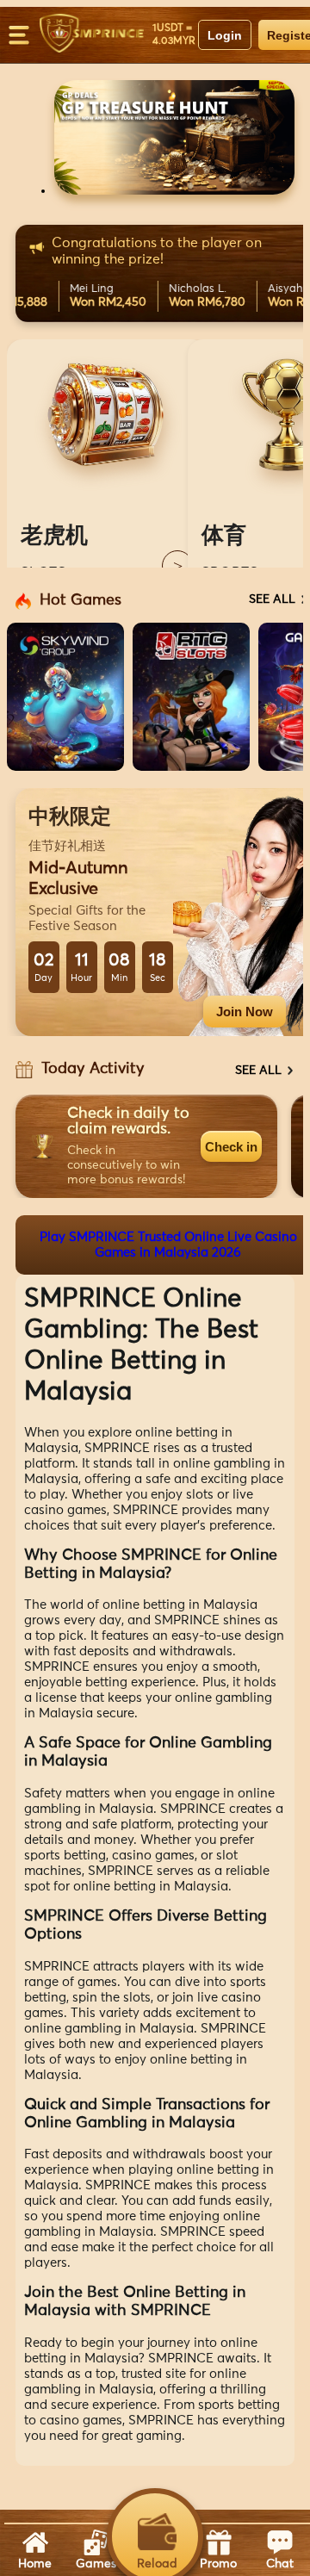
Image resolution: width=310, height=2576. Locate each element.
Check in (231, 1147)
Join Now (245, 1012)
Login (225, 35)
